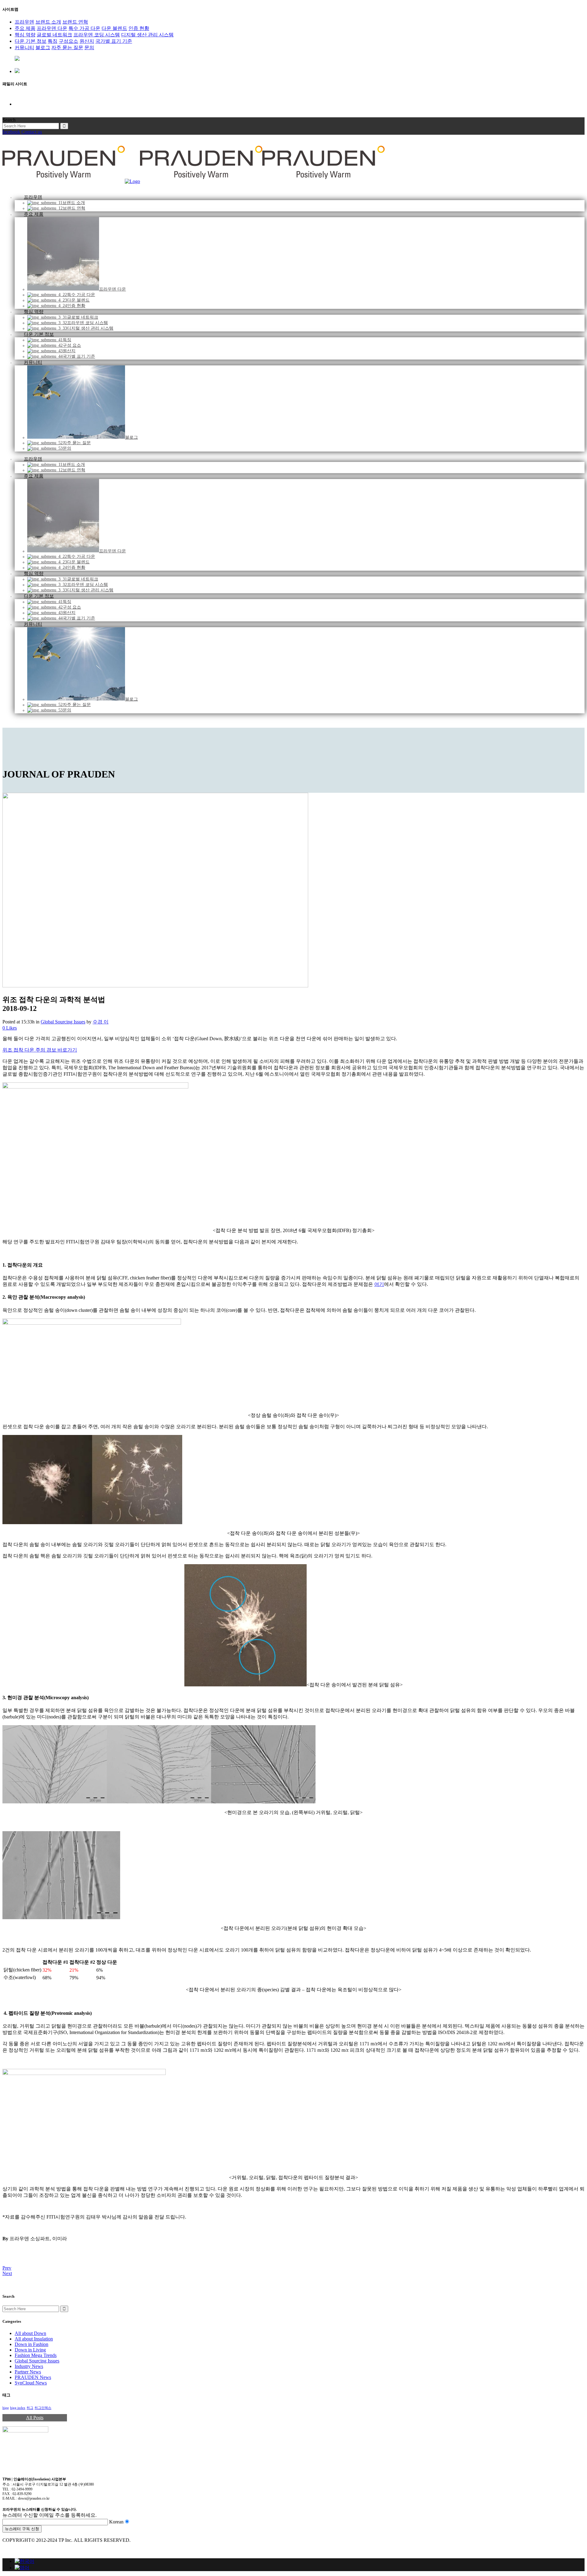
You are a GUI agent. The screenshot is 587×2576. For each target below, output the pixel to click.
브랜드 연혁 (75, 22)
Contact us (32, 132)
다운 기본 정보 (31, 41)
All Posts (35, 2418)
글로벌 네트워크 (54, 35)
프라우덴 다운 (52, 28)
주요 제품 (25, 28)
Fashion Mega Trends (36, 2355)
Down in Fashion (31, 2344)
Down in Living (30, 2350)
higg (6, 2408)
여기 (379, 1284)
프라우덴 (24, 22)
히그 (30, 2408)
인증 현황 (139, 28)
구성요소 (68, 41)
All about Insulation (34, 2339)
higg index (18, 2408)
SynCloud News (31, 2383)
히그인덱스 (43, 2408)
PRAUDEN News (33, 2377)
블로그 (43, 48)
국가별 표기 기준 (114, 41)
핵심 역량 (25, 35)
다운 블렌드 (114, 28)
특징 (53, 41)
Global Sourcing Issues (63, 1022)
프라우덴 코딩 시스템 (97, 35)
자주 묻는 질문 (67, 48)
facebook (11, 132)
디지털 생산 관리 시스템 (147, 35)
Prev (7, 2268)
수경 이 (101, 1022)
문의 (89, 48)
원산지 (87, 41)
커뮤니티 (24, 48)
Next (7, 2273)
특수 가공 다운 (84, 28)
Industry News (29, 2366)
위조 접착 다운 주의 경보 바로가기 (40, 1050)
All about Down (30, 2333)
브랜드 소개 (48, 22)
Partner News (28, 2372)
